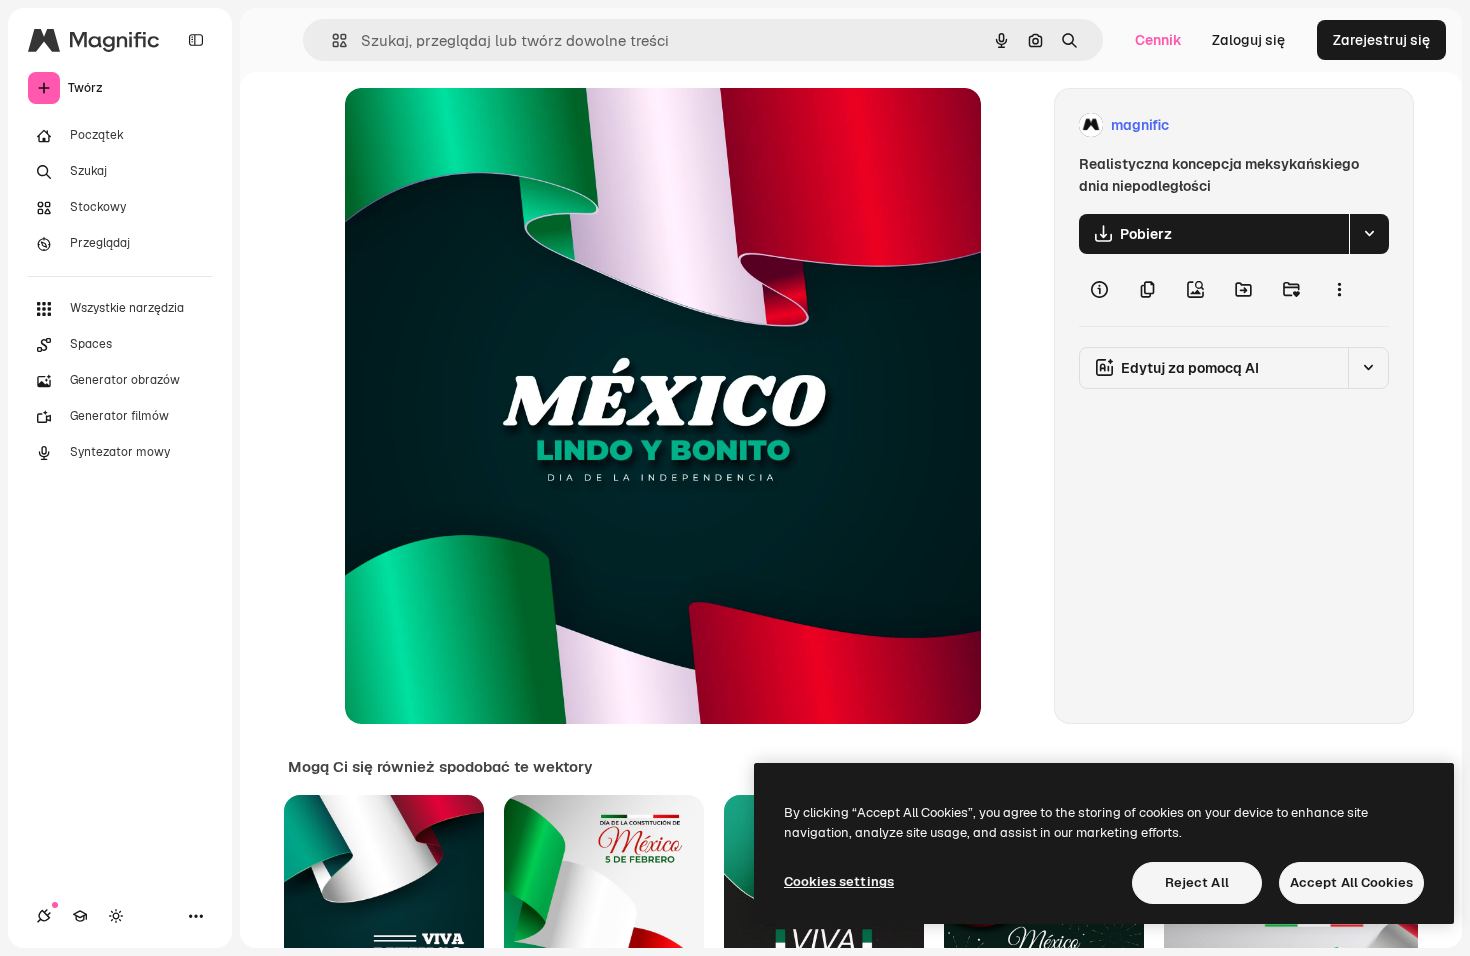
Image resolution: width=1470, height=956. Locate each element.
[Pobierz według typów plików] (1369, 234)
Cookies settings (839, 881)
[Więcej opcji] (1339, 290)
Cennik (1158, 40)
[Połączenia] (44, 916)
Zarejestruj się (1381, 40)
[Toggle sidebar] (196, 40)
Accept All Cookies (1351, 882)
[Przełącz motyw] (116, 916)
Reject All (1197, 882)
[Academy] (80, 916)
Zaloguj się (1248, 40)
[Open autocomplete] (331, 40)
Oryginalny (483, 125)
